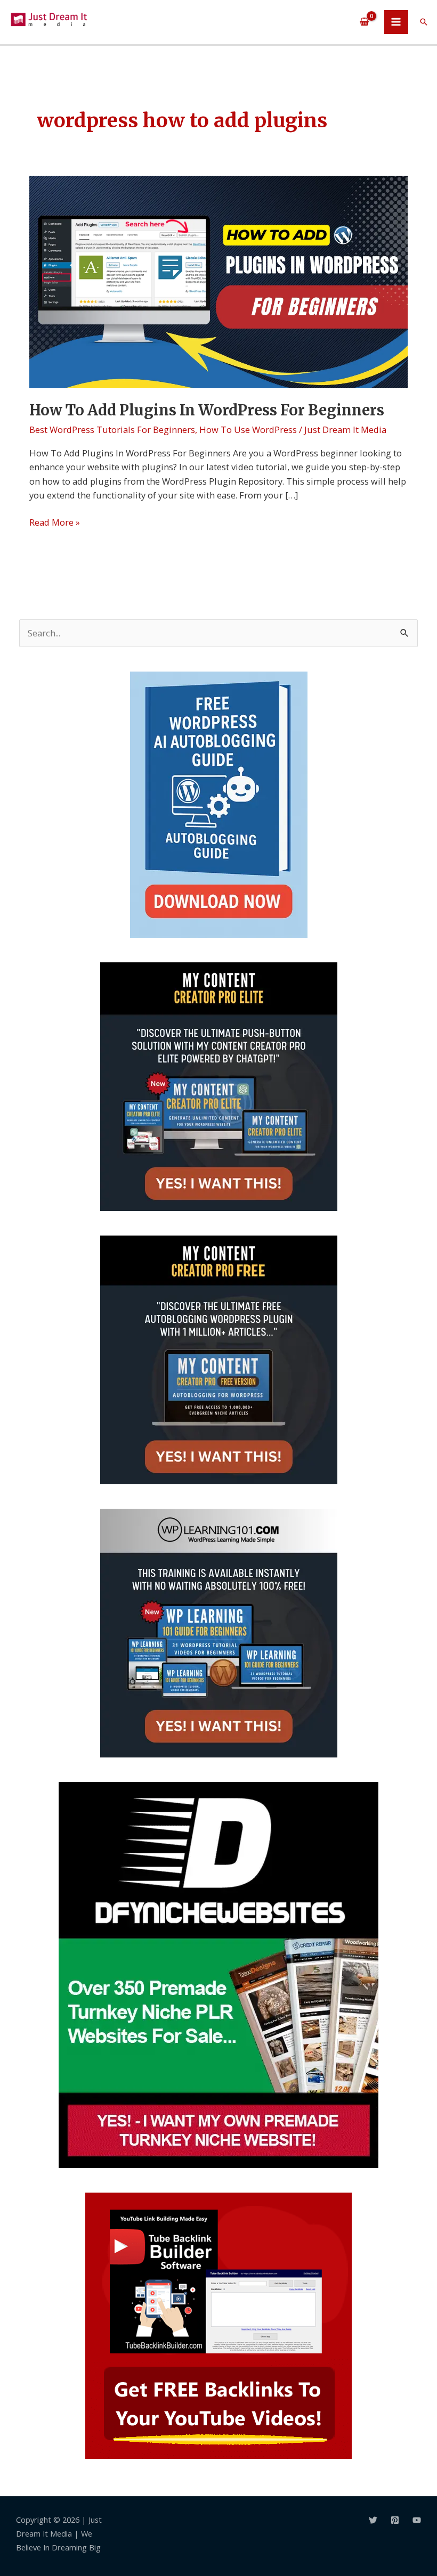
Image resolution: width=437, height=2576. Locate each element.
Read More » (55, 522)
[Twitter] (373, 2520)
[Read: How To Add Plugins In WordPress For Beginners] (218, 281)
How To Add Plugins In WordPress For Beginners (207, 410)
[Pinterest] (395, 2520)
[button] (424, 22)
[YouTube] (417, 2520)
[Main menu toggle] (396, 22)
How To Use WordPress (248, 430)
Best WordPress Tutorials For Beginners (112, 430)
